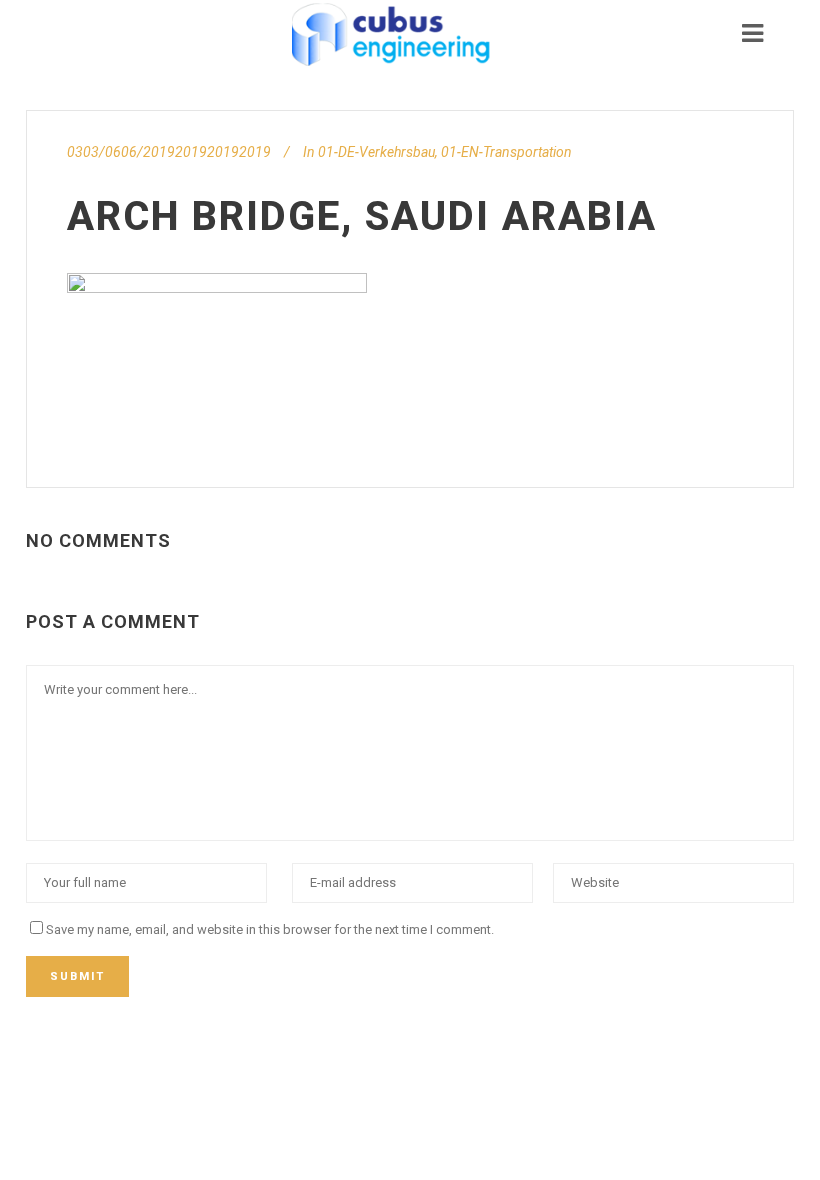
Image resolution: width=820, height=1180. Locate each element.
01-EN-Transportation (506, 152)
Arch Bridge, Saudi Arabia (362, 216)
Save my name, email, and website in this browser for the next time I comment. (270, 929)
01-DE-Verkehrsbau (376, 152)
